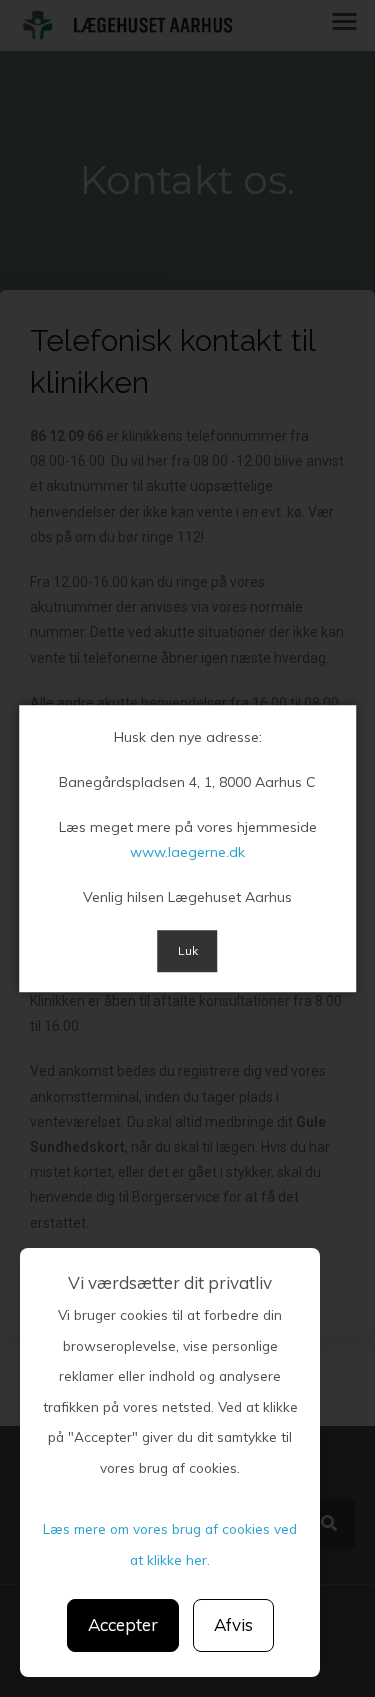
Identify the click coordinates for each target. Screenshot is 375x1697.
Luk (188, 951)
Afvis (233, 1624)
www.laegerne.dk (187, 852)
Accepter (123, 1624)
